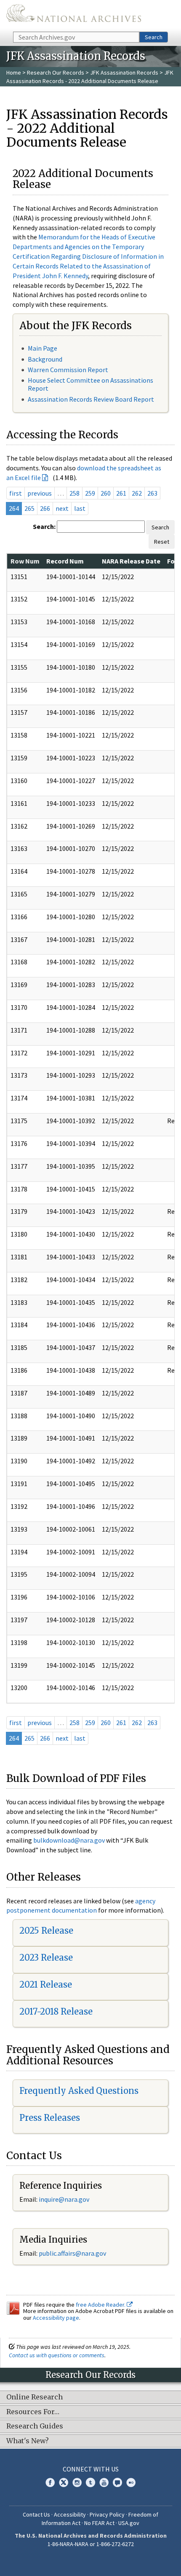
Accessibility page (56, 2318)
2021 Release (46, 1984)
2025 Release (46, 1931)
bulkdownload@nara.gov (69, 1840)
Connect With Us (91, 2469)
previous (40, 493)
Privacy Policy (107, 2514)
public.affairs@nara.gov (72, 2253)
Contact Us (36, 2514)
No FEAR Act (99, 2523)
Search (154, 37)
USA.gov (129, 2523)
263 (152, 493)
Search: (44, 526)
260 (106, 493)
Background (45, 359)
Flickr (131, 2482)
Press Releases (50, 2118)
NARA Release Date (131, 561)
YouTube (104, 2482)
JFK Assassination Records (124, 72)
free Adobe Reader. (101, 2305)
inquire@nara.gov (64, 2199)
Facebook (50, 2482)
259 (90, 493)
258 (75, 493)
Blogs (117, 2482)
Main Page (43, 348)
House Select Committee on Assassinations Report (90, 384)
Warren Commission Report (68, 370)
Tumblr (90, 2482)
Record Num (65, 561)
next (62, 508)
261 (121, 493)
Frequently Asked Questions (79, 2091)
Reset (162, 542)
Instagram (77, 2482)
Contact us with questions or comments (57, 2355)
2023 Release (46, 1957)
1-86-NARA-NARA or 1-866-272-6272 (91, 2544)
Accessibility (70, 2514)
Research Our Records (56, 72)
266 (45, 508)
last (80, 508)
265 (29, 508)
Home (14, 72)
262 (137, 493)
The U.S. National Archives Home (74, 15)
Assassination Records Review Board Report (91, 399)
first (16, 493)
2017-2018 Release (56, 2011)
